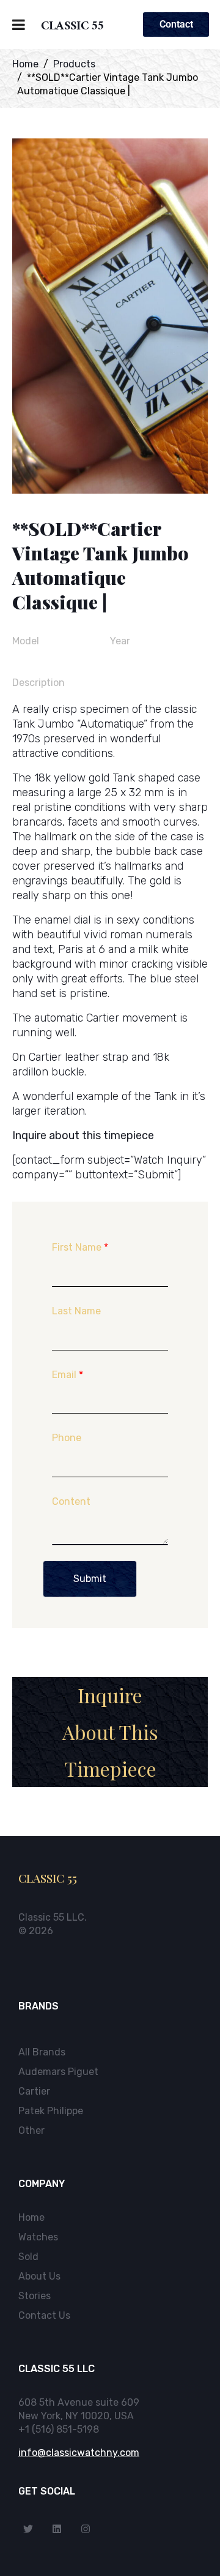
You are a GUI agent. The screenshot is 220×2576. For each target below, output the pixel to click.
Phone (67, 1438)
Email (68, 1375)
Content (71, 1501)
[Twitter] (28, 2529)
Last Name (76, 1311)
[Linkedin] (57, 2529)
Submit (90, 1579)
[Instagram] (86, 2529)
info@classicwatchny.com (79, 2453)
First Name (80, 1247)
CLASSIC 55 (72, 28)
